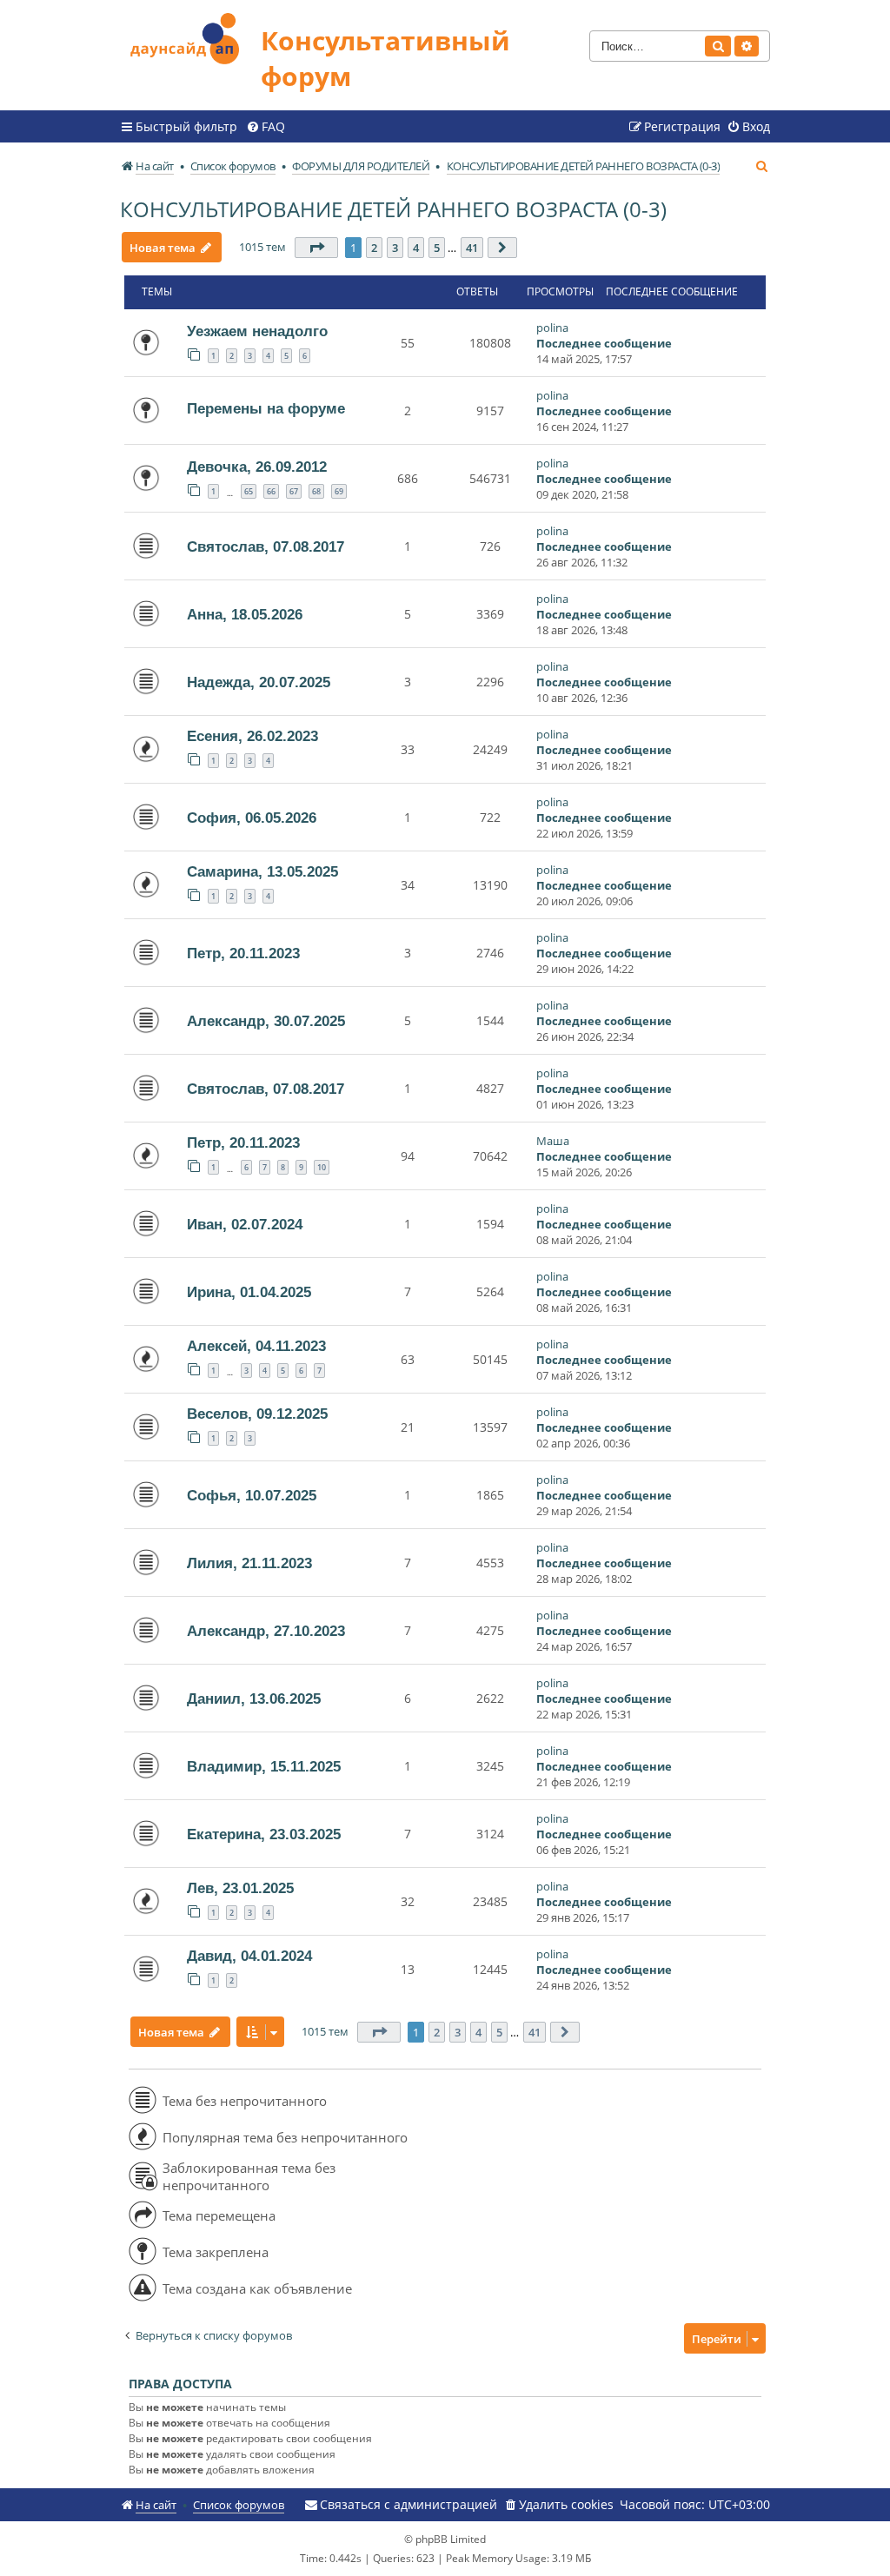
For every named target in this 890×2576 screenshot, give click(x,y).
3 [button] (395, 248)
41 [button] (472, 248)
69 (339, 491)
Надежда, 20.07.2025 (259, 682)
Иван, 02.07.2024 (245, 1224)
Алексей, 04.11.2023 (256, 1346)
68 (316, 491)
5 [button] (437, 248)
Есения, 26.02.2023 (252, 736)
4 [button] (416, 248)
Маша (553, 1141)
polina (552, 328)
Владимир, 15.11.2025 (264, 1766)
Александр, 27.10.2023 (266, 1631)
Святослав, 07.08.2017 (266, 546)
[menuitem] (266, 127)
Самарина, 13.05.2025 (262, 871)
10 (322, 1167)
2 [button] (374, 248)
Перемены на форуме (266, 408)
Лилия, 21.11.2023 (249, 1563)
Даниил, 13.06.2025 (254, 1699)
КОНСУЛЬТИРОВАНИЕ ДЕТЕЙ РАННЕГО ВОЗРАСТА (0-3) (393, 209)
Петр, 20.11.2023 (243, 953)
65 (249, 491)
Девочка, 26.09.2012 (257, 467)
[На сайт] (190, 36)
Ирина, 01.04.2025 (249, 1292)
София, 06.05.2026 (252, 818)
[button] (316, 248)
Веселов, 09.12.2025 (257, 1414)
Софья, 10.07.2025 (252, 1495)
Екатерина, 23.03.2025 (264, 1834)
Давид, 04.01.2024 (249, 1956)
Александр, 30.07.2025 (266, 1021)
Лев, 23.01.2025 (240, 1888)
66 (271, 491)
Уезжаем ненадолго (257, 331)
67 (294, 491)
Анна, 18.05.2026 (245, 614)
